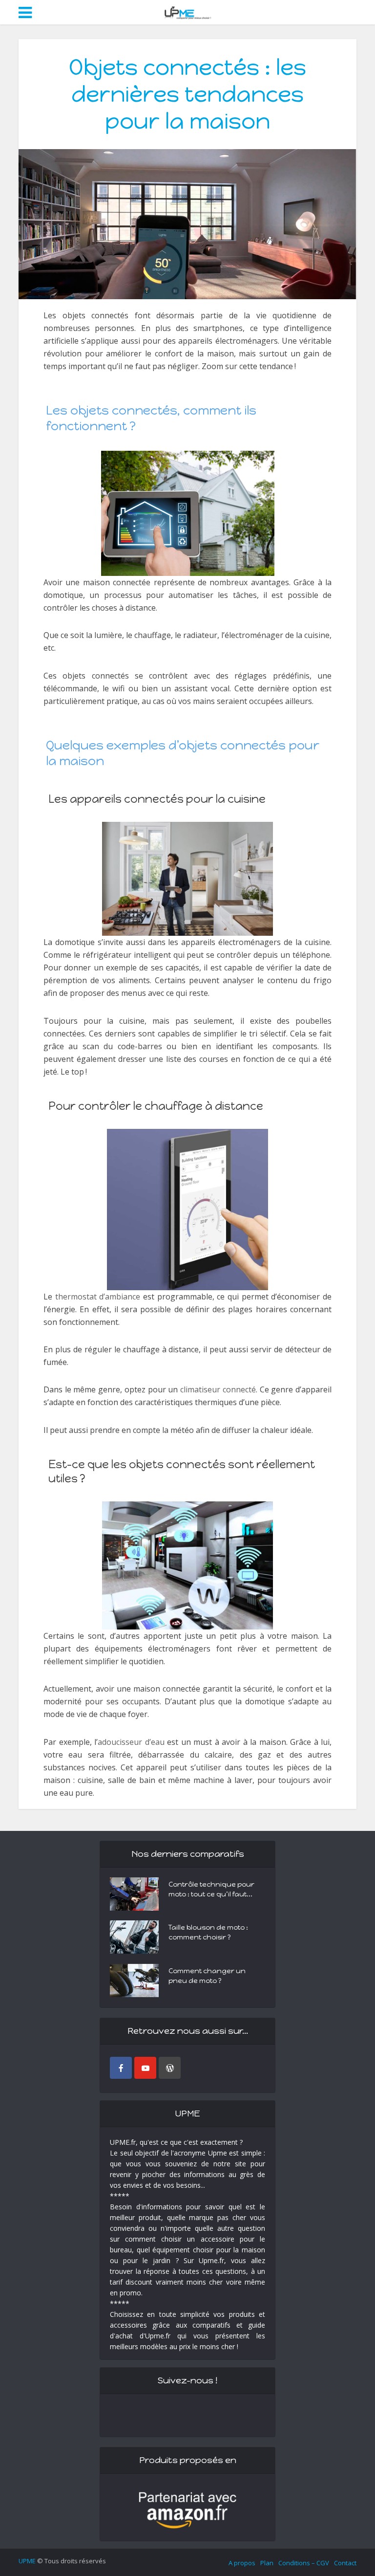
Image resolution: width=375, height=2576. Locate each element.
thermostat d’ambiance (98, 1297)
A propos (242, 2563)
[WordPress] (170, 2068)
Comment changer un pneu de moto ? (207, 1976)
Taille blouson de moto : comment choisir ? (208, 1932)
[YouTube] (145, 2068)
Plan (267, 2563)
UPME (27, 2561)
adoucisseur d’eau (131, 1742)
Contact (345, 2563)
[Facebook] (121, 2068)
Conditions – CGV (304, 2563)
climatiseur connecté (218, 1389)
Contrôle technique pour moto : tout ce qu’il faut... (211, 1889)
